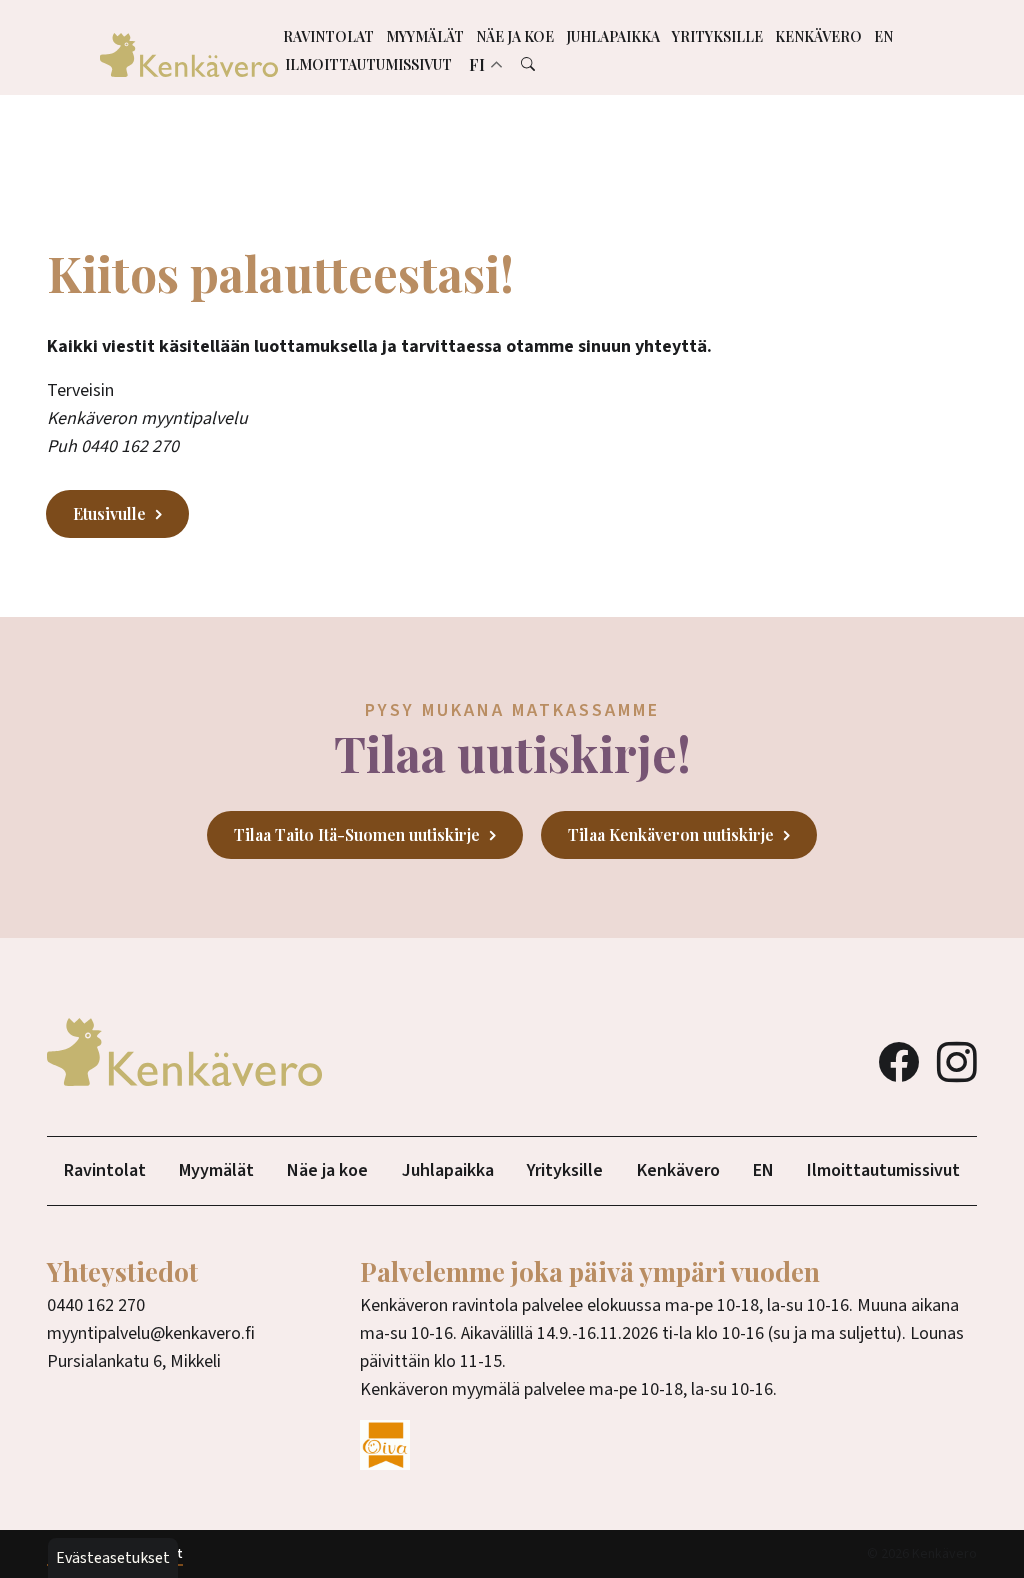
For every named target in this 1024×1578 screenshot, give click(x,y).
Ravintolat (328, 36)
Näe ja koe (515, 36)
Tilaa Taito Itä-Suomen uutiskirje (357, 834)
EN (883, 36)
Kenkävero (818, 36)
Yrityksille (717, 36)
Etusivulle (109, 513)
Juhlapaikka (613, 36)
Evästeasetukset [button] (113, 1558)
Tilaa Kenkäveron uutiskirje (671, 834)
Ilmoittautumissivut (368, 64)
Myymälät (425, 36)
